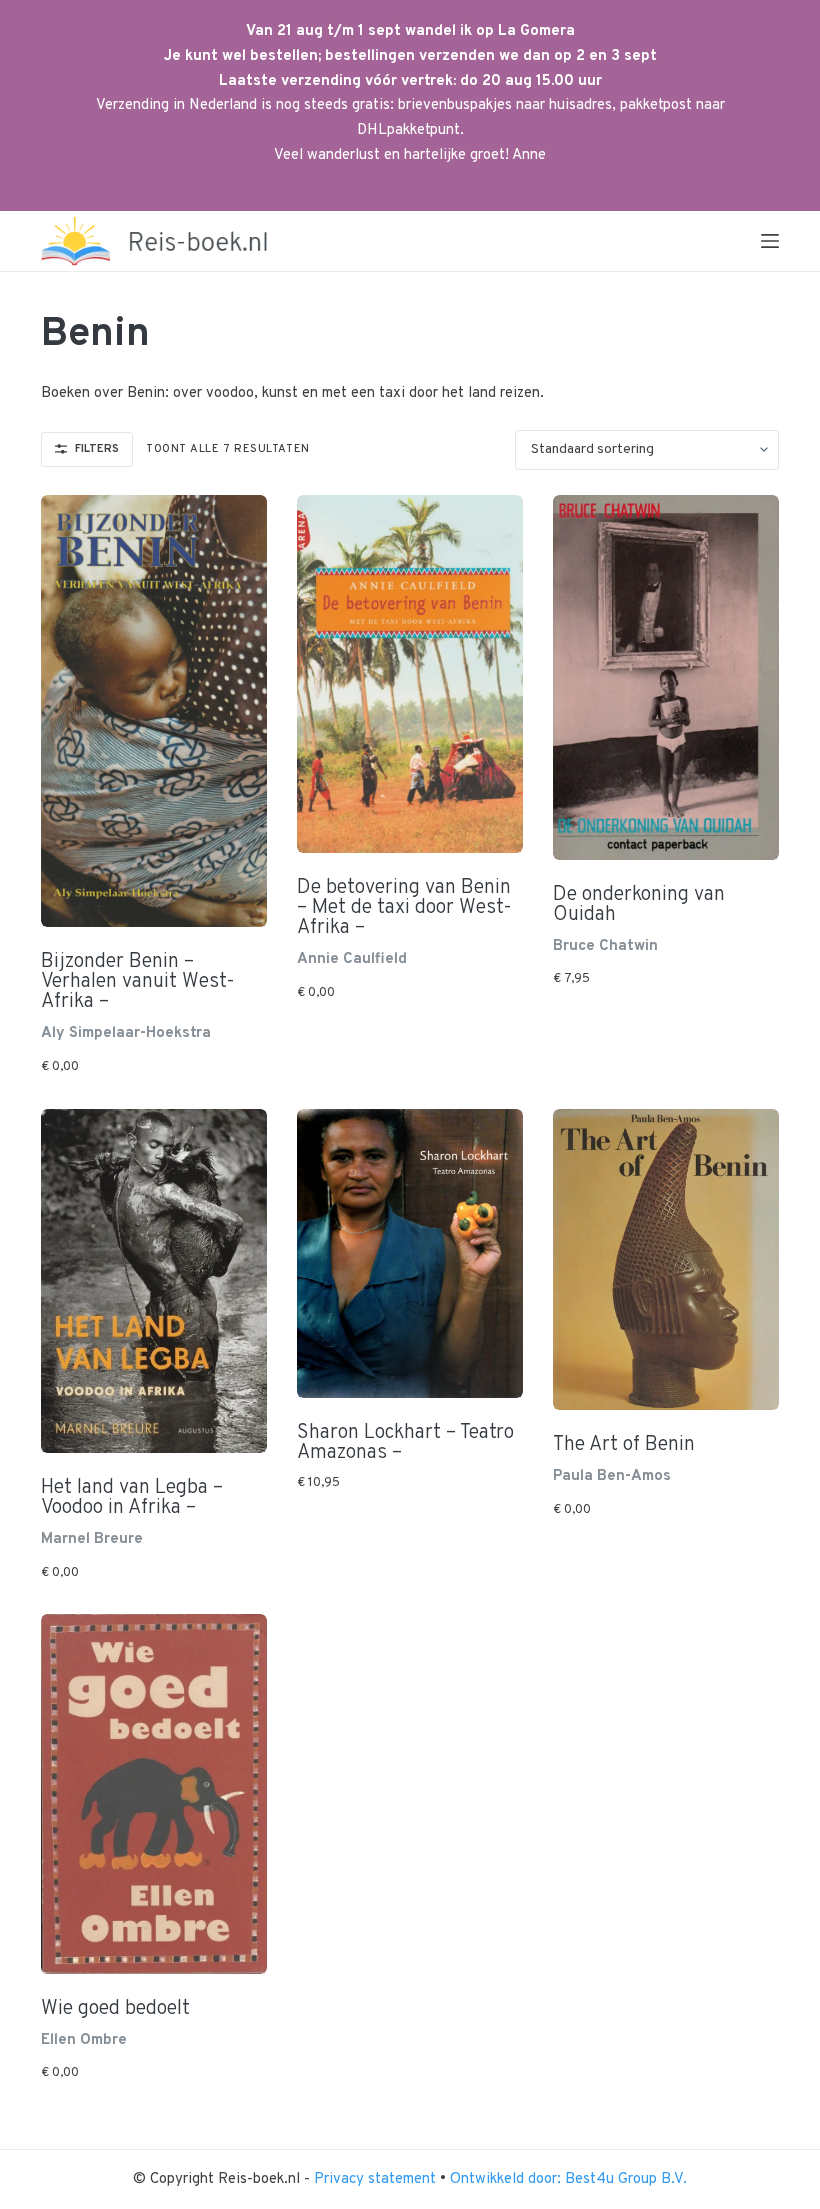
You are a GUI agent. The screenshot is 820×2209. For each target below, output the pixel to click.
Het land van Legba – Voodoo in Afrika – (132, 1498)
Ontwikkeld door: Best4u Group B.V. (568, 2179)
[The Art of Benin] (666, 1260)
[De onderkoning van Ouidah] (666, 677)
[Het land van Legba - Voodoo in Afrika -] (154, 1281)
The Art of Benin (624, 1445)
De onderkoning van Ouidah (639, 905)
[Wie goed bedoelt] (154, 1794)
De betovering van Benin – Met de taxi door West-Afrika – (404, 908)
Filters (97, 449)
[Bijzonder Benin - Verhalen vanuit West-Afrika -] (154, 711)
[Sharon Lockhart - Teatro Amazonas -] (410, 1253)
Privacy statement (377, 2179)
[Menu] (770, 241)
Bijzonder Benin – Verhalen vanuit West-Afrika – (138, 982)
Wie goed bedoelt (115, 2009)
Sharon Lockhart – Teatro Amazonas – (405, 1443)
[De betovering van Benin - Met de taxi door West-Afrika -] (410, 674)
